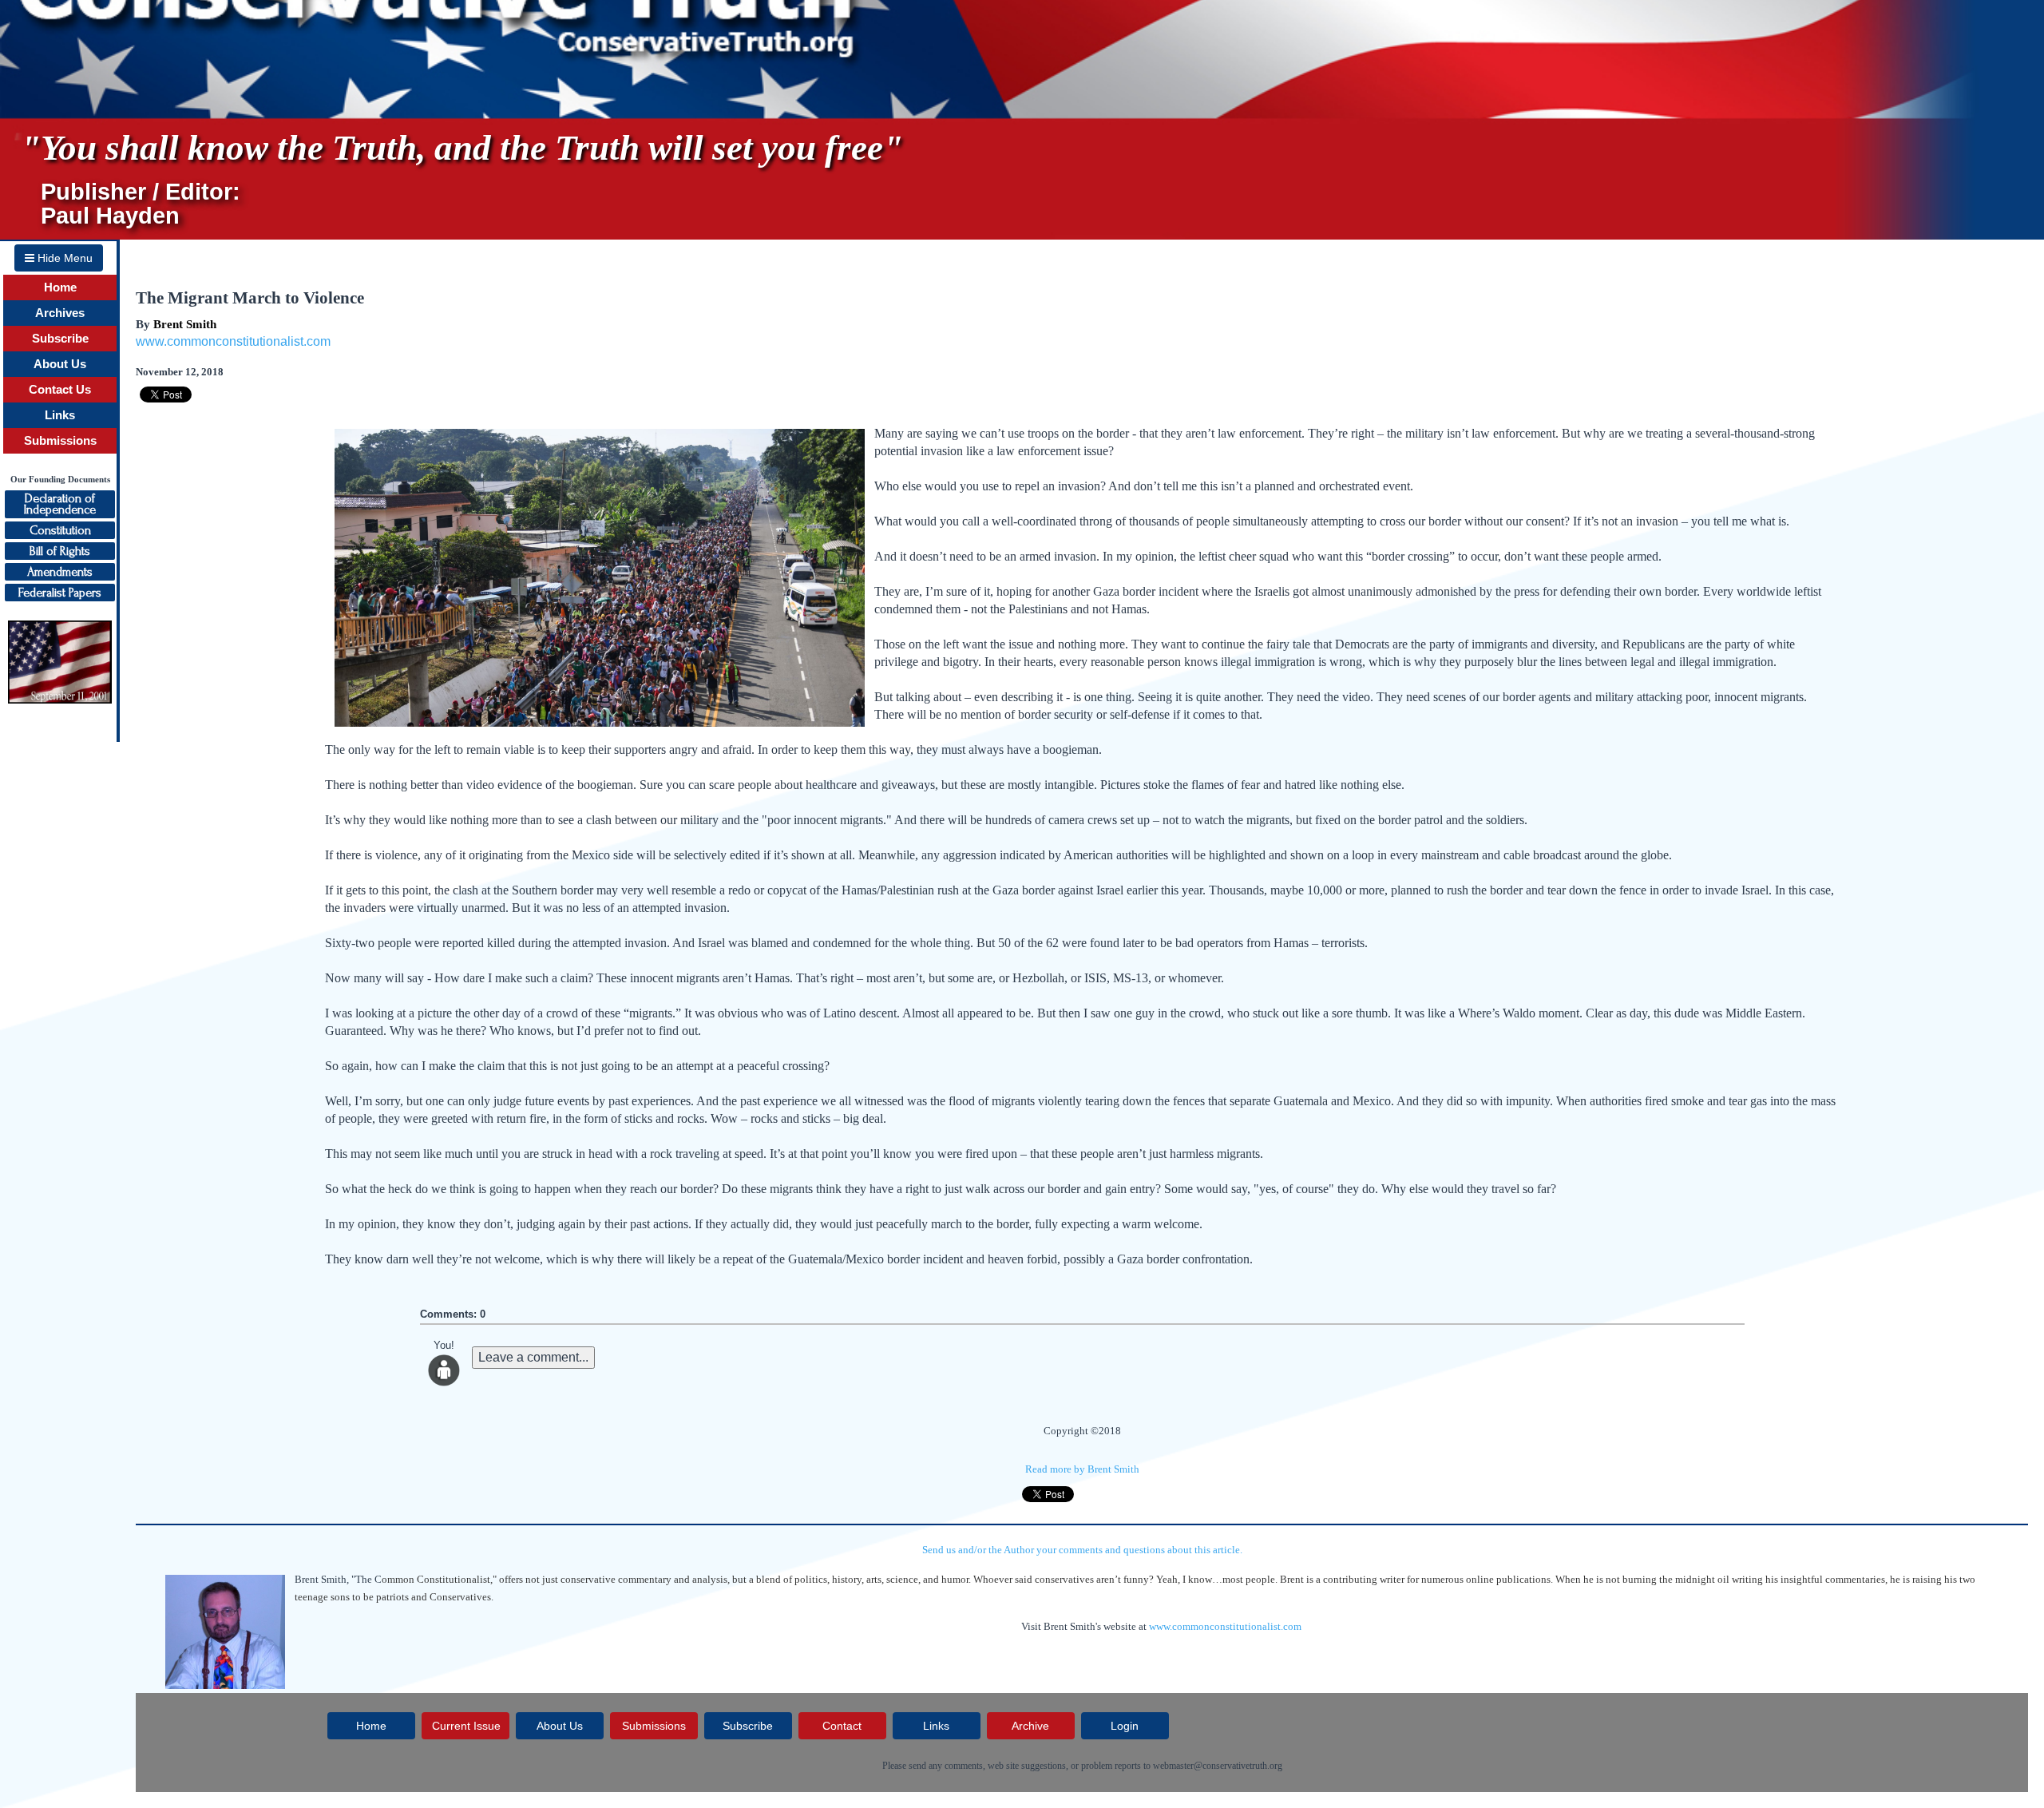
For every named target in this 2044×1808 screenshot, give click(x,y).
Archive (1030, 1726)
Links (60, 415)
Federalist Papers (60, 593)
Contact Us (60, 390)
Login (1125, 1726)
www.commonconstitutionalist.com (233, 341)
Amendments (60, 572)
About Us (60, 364)
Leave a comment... (533, 1357)
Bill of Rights (60, 551)
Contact (842, 1726)
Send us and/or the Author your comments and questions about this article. (1082, 1550)
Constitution (60, 530)
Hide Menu (63, 258)
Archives (60, 313)
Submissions (60, 441)
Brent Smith (185, 324)
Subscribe (60, 339)
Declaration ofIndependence (60, 504)
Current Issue (466, 1726)
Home (60, 287)
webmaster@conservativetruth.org (1218, 1766)
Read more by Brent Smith (1082, 1469)
